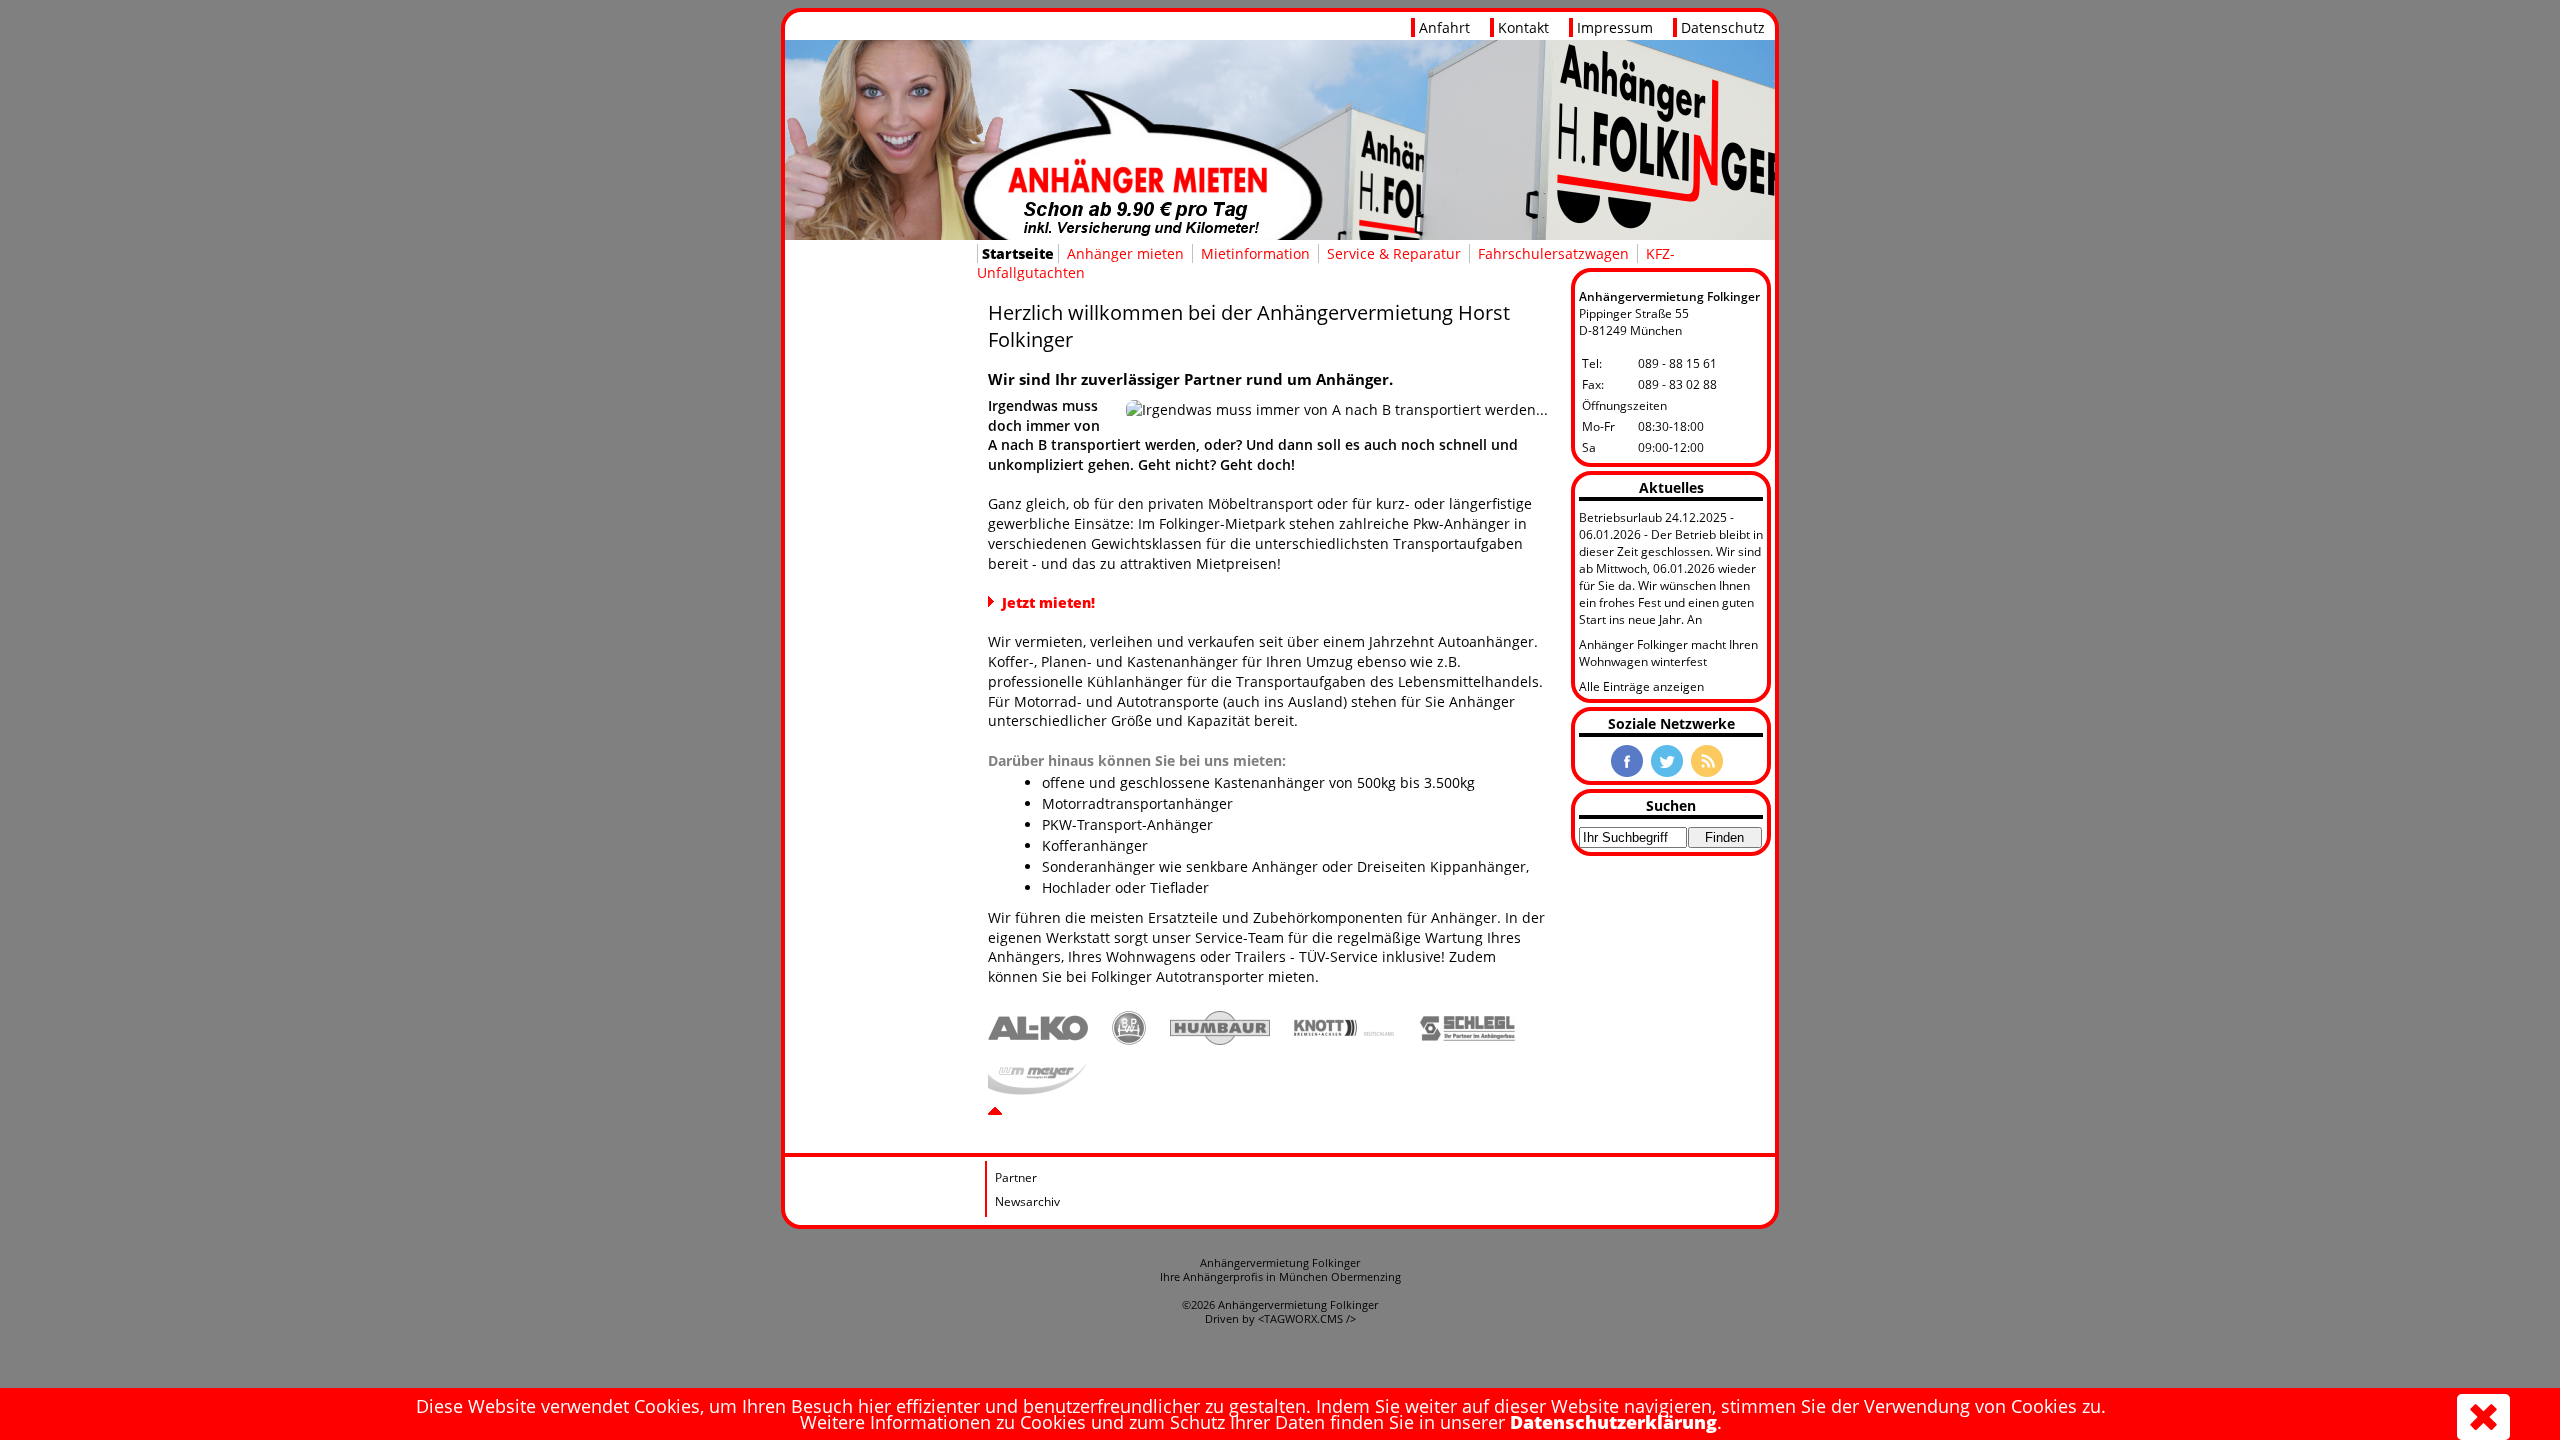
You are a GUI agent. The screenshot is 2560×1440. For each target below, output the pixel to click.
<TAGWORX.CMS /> (1307, 1319)
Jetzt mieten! (1048, 602)
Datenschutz (1723, 27)
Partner (1016, 1177)
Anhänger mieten (1125, 253)
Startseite (1018, 253)
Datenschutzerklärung (1613, 1422)
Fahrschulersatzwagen (1553, 253)
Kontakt (1523, 27)
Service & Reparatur (1394, 253)
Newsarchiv (1027, 1201)
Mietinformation (1255, 253)
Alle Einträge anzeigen (1641, 686)
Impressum (1615, 27)
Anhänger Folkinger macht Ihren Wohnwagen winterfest (1668, 653)
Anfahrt (1444, 27)
